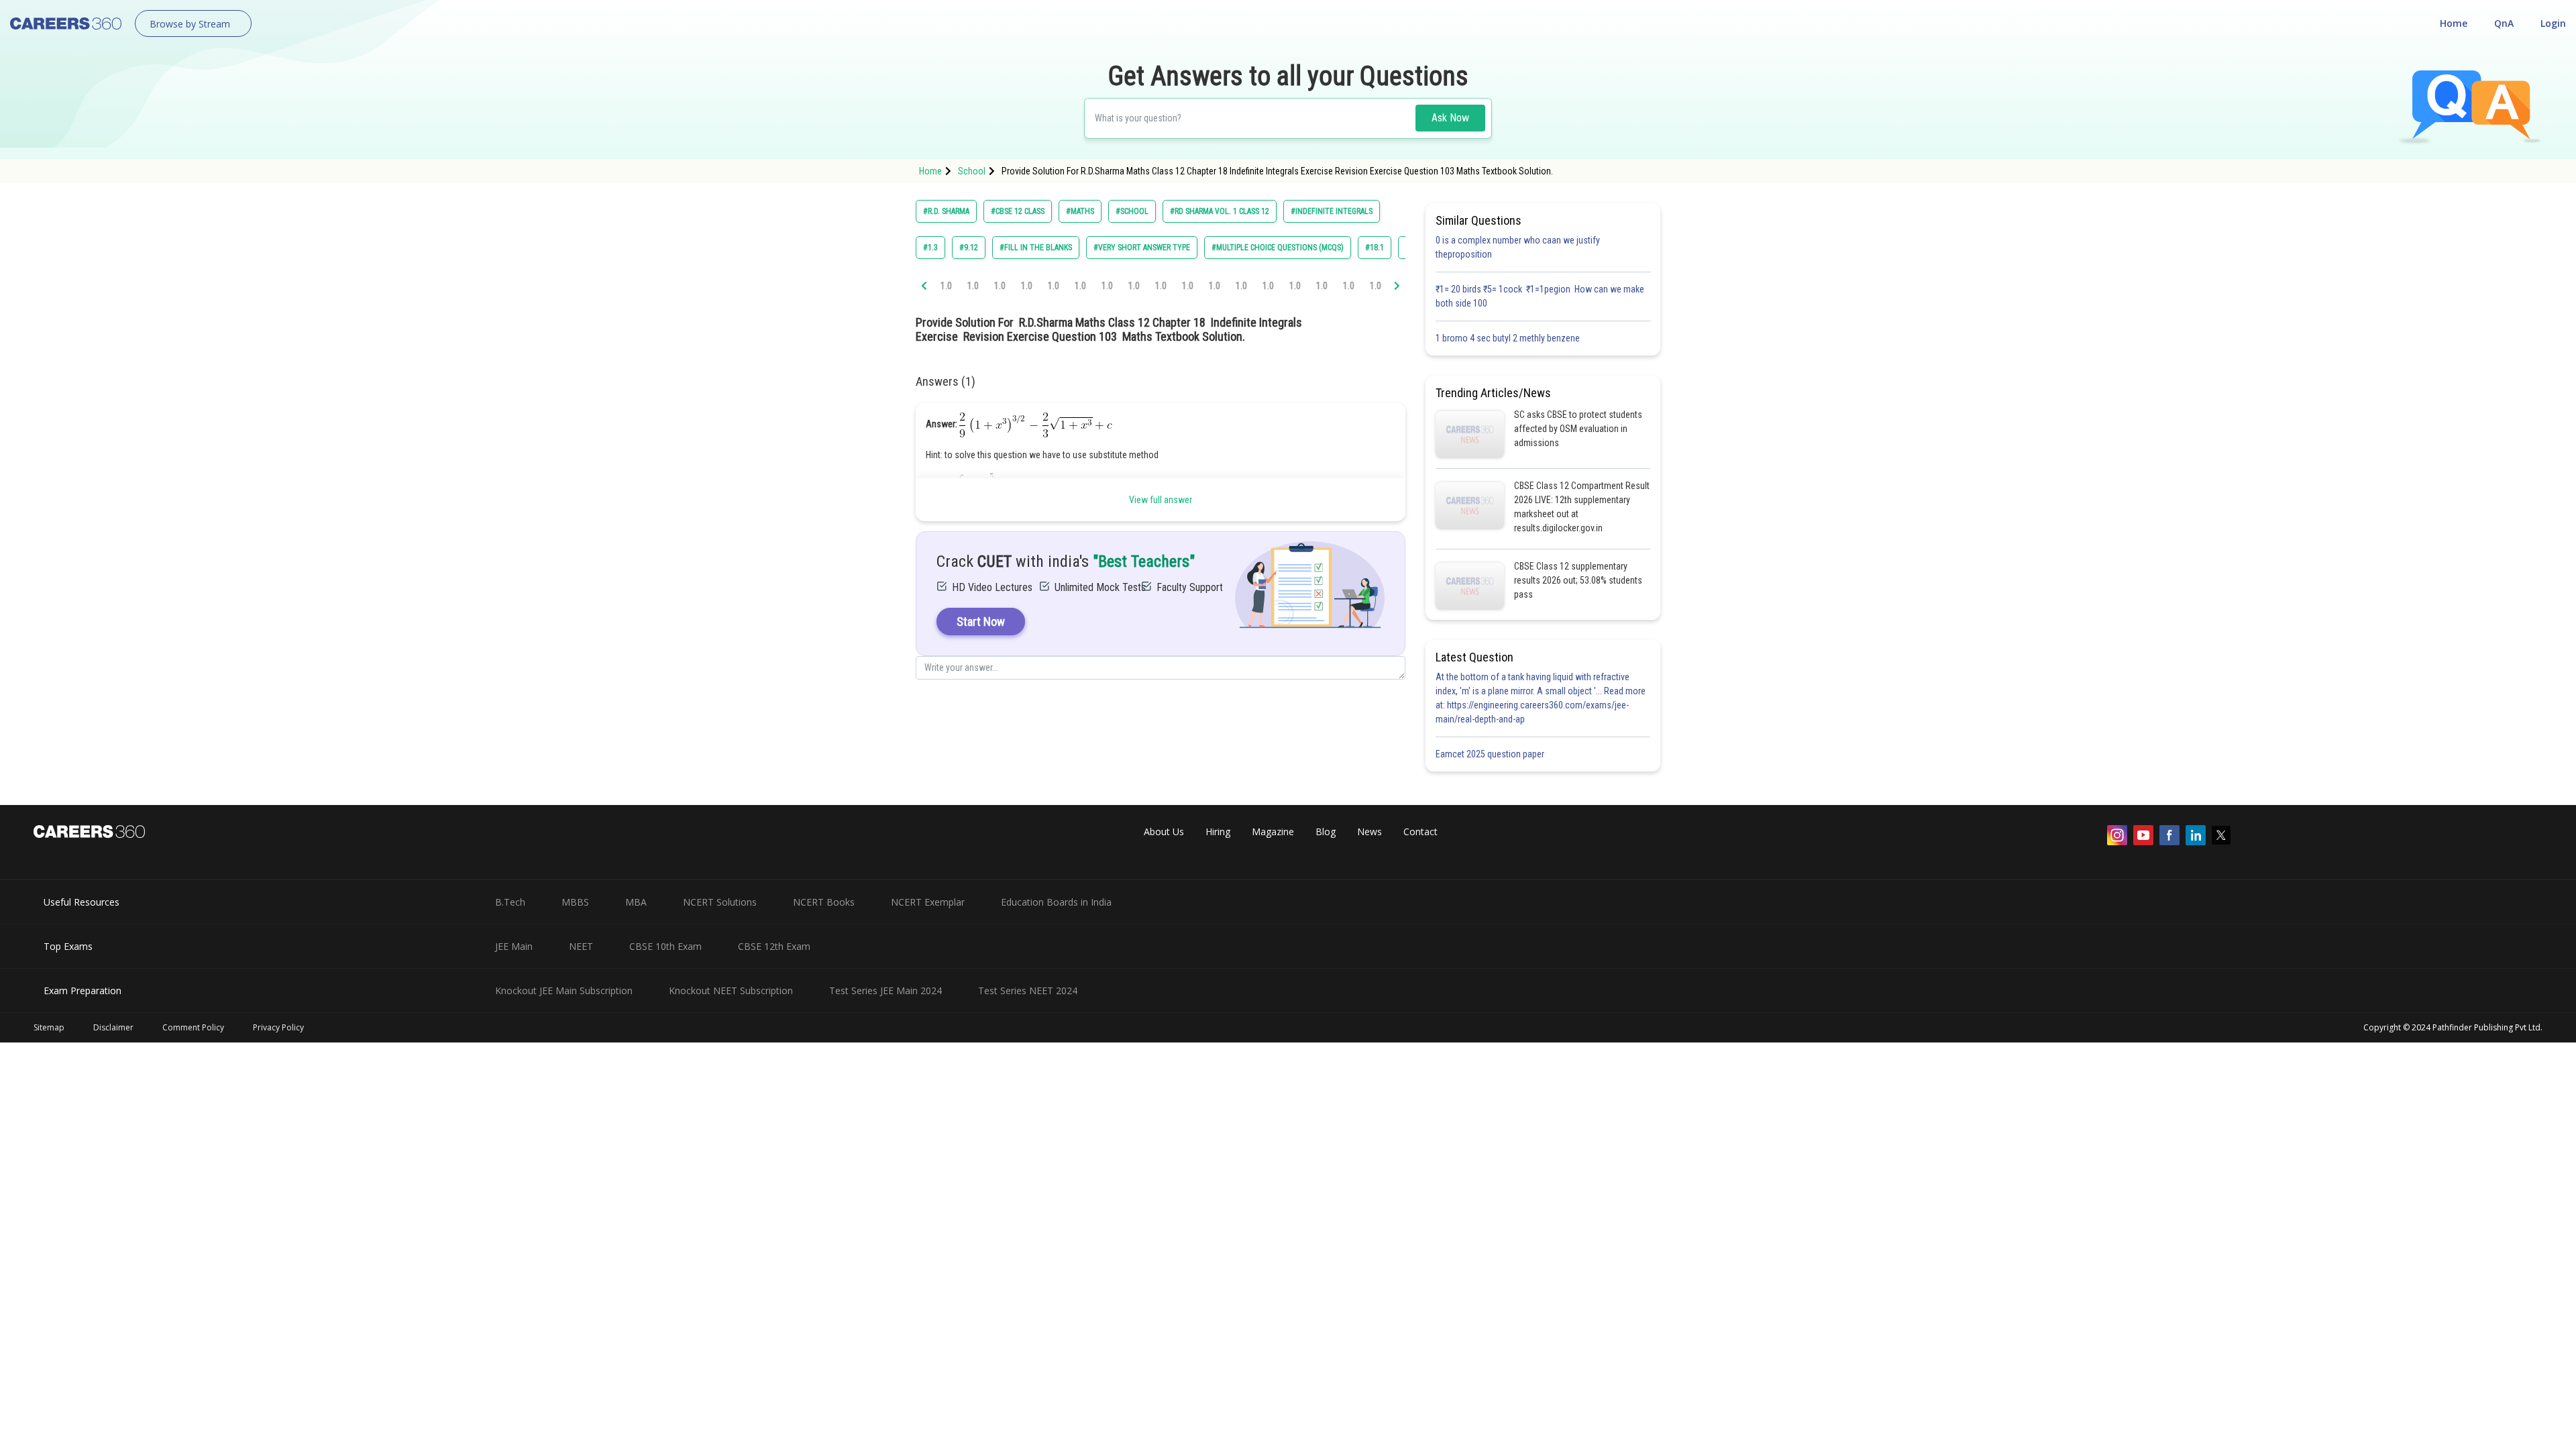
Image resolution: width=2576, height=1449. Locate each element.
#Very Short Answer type (1142, 248)
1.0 (946, 286)
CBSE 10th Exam (665, 946)
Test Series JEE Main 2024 (885, 990)
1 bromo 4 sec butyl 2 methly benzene (1510, 338)
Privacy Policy (278, 1027)
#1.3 (930, 248)
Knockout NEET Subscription (731, 990)
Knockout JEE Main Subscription (564, 990)
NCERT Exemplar (928, 902)
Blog (1326, 831)
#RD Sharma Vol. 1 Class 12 (1220, 211)
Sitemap (49, 1027)
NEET (581, 946)
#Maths (1080, 211)
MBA (636, 902)
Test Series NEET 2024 (1028, 990)
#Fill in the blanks (1036, 248)
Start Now (981, 622)
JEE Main (514, 946)
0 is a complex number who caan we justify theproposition (1518, 247)
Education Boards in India (1056, 902)
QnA (2504, 23)
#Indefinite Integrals (1332, 211)
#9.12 (969, 248)
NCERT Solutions (720, 902)
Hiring (1218, 831)
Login (2553, 23)
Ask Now (1450, 118)
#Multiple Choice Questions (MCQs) (1278, 248)
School (972, 171)
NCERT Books (824, 902)
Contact (1420, 831)
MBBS (575, 902)
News (1370, 831)
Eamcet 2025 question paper (1491, 754)
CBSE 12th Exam (774, 946)
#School (1132, 211)
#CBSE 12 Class (1018, 211)
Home (2454, 23)
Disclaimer (113, 1027)
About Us (1164, 831)
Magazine (1273, 831)
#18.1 (1375, 248)
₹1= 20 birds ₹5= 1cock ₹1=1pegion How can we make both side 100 (1540, 296)
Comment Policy (193, 1027)
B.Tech (510, 902)
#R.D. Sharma (946, 211)
